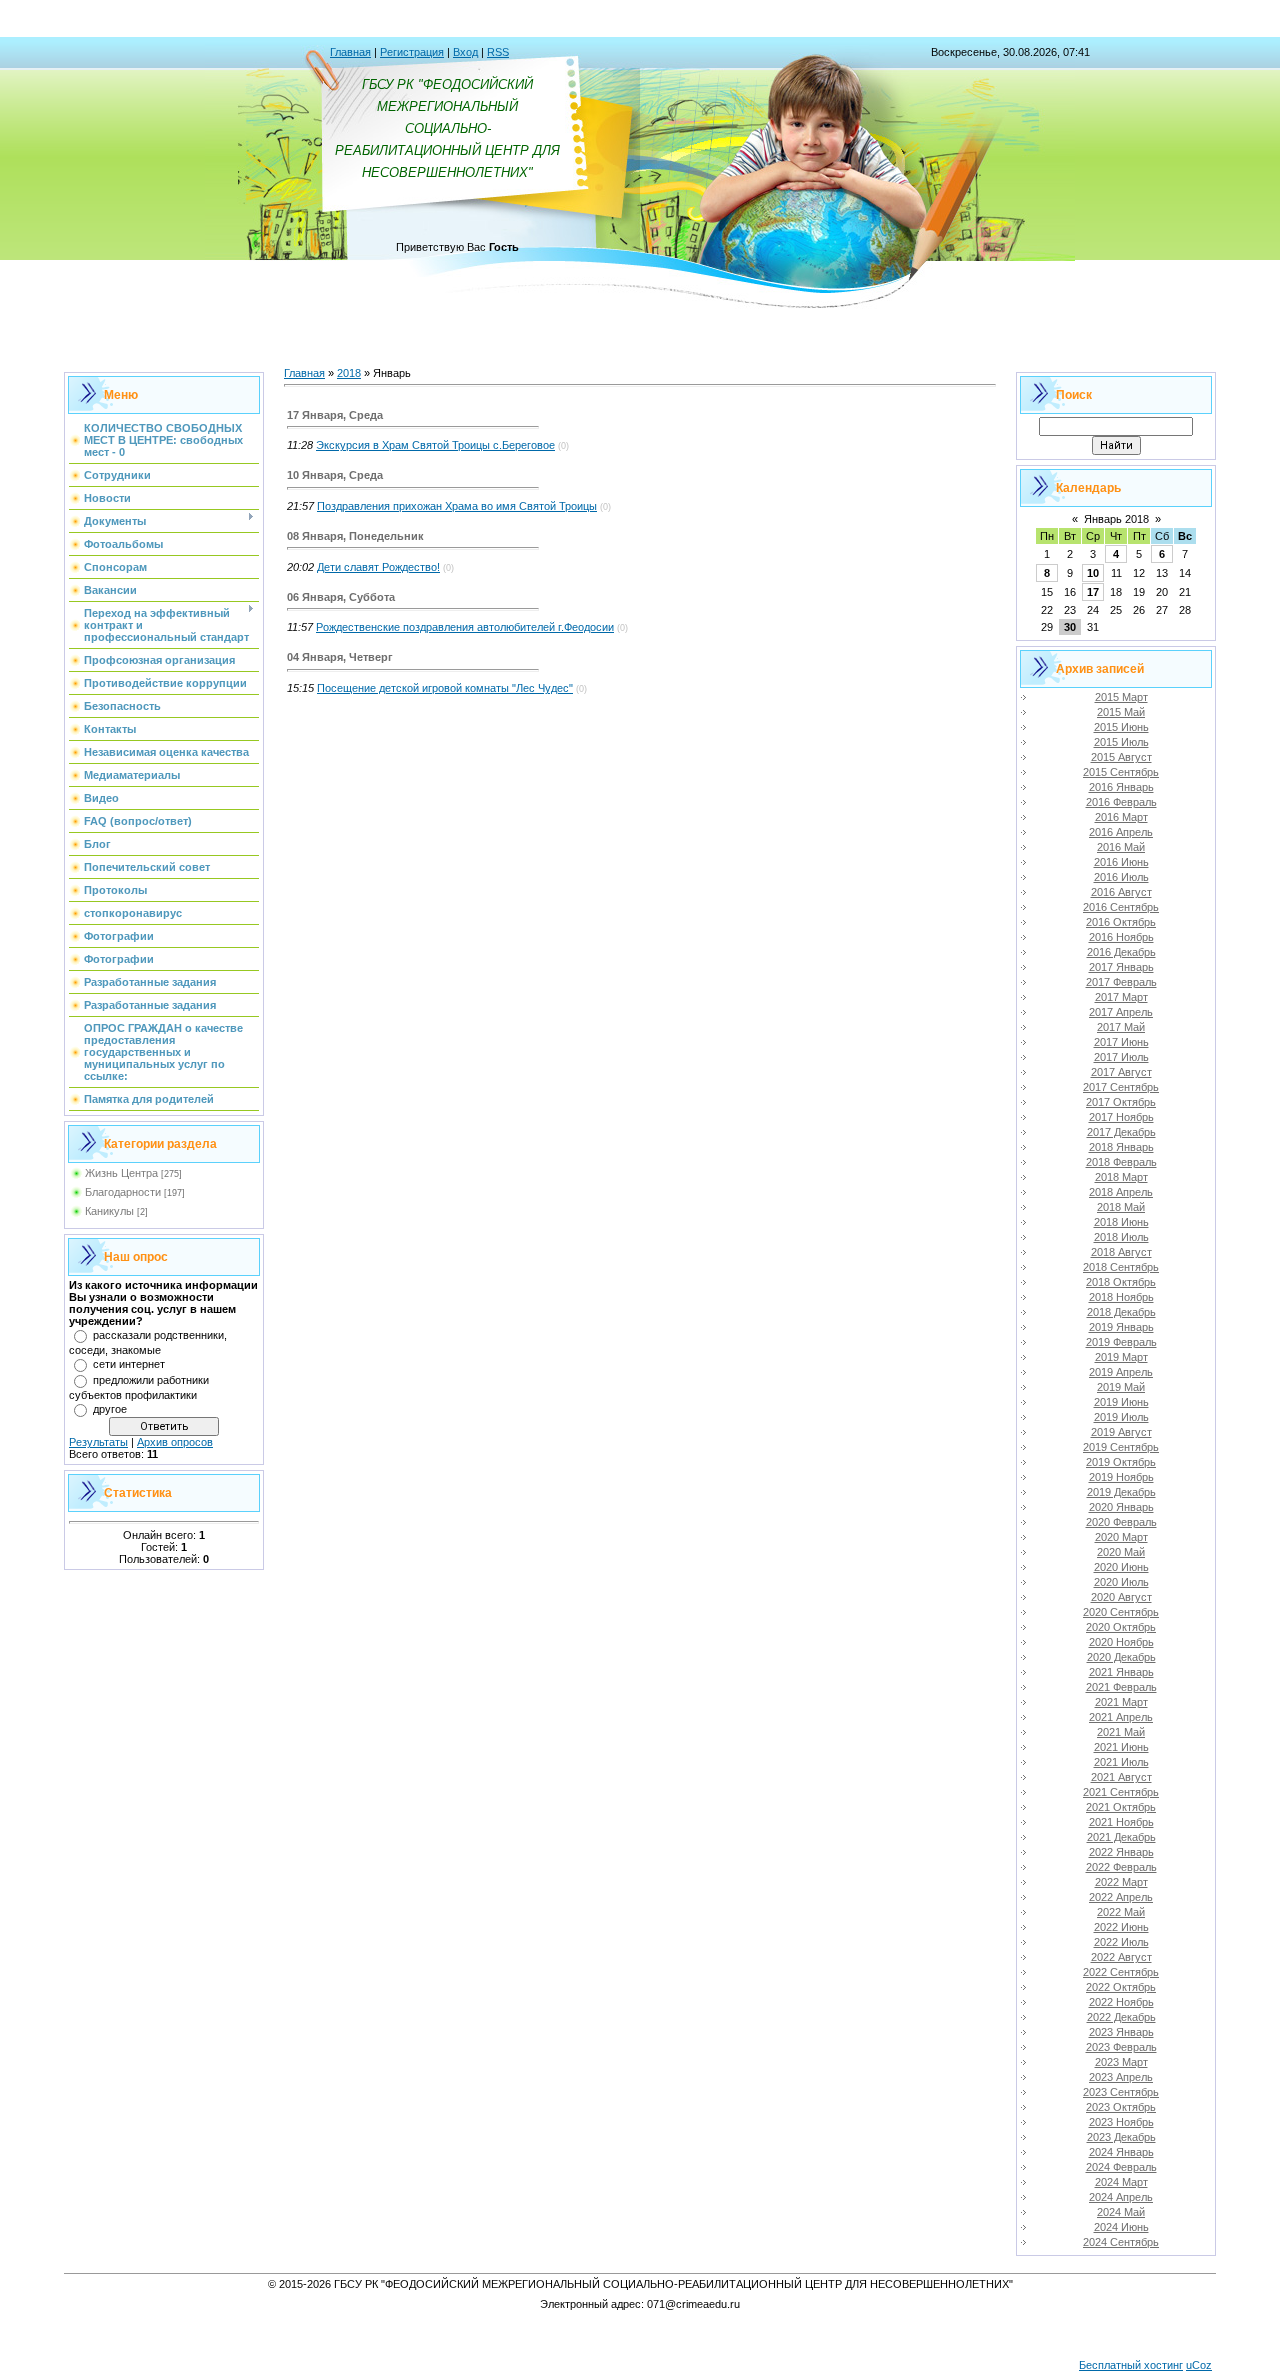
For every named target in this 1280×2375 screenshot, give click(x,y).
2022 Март (1121, 1882)
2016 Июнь (1121, 862)
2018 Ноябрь (1121, 1297)
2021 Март (1121, 1702)
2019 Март (1121, 1357)
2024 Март (1121, 2182)
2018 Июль (1121, 1237)
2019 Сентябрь (1121, 1447)
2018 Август (1121, 1252)
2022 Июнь (1121, 1927)
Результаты (98, 1442)
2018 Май (1121, 1207)
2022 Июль (1121, 1942)
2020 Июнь (1121, 1567)
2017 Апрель (1121, 1012)
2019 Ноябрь (1121, 1477)
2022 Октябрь (1121, 1987)
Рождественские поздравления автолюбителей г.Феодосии (465, 627)
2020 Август (1121, 1597)
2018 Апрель (1121, 1192)
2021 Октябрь (1121, 1807)
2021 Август (1121, 1777)
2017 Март (1121, 997)
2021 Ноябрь (1121, 1822)
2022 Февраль (1121, 1867)
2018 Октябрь (1121, 1282)
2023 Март (1121, 2062)
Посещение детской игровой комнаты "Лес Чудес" (445, 688)
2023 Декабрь (1121, 2137)
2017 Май (1121, 1027)
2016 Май (1121, 847)
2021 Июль (1121, 1762)
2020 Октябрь (1121, 1627)
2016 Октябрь (1121, 922)
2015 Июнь (1121, 727)
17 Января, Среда (335, 415)
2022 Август (1121, 1957)
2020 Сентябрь (1121, 1612)
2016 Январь (1121, 787)
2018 (349, 373)
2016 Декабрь (1121, 952)
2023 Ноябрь (1121, 2122)
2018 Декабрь (1121, 1312)
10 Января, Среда (335, 475)
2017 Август (1121, 1072)
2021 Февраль (1121, 1687)
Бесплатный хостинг (1131, 2365)
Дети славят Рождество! (378, 567)
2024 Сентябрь (1121, 2242)
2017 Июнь (1121, 1042)
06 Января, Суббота (341, 597)
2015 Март (1121, 697)
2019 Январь (1121, 1327)
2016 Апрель (1121, 832)
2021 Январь (1121, 1672)
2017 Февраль (1121, 982)
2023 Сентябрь (1121, 2092)
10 (1093, 573)
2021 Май (1121, 1732)
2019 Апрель (1121, 1372)
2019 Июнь (1121, 1402)
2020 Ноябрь (1121, 1642)
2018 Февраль (1121, 1162)
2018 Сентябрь (1121, 1267)
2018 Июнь (1121, 1222)
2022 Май (1121, 1912)
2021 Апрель (1121, 1717)
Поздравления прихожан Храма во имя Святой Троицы (457, 506)
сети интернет (129, 1364)
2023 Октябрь (1121, 2107)
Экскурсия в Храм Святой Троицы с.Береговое (435, 445)
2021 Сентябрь (1121, 1792)
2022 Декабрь (1121, 2017)
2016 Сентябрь (1121, 907)
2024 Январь (1121, 2152)
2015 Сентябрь (1121, 772)
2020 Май (1121, 1552)
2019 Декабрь (1121, 1492)
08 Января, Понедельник (355, 536)
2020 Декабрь (1121, 1657)
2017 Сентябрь (1121, 1087)
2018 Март (1121, 1177)
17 (1093, 592)
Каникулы (109, 1211)
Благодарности (123, 1192)
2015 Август (1121, 757)
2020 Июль (1121, 1582)
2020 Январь (1121, 1507)
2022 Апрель (1121, 1897)
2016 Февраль (1121, 802)
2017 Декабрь (1121, 1132)
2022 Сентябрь (1121, 1972)
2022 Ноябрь (1121, 2002)
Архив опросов (175, 1442)
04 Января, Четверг (340, 657)
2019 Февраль (1121, 1342)
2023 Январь (1121, 2032)
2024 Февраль (1121, 2167)
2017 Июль (1121, 1057)
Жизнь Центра (121, 1173)
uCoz (1199, 2365)
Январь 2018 (1116, 519)
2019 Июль (1121, 1417)
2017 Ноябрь (1121, 1117)
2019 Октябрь (1121, 1462)
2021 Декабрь (1121, 1837)
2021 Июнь (1121, 1747)
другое (110, 1409)
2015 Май (1121, 712)
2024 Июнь (1121, 2227)
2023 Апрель (1121, 2077)
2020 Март (1121, 1537)
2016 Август (1121, 892)
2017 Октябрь (1121, 1102)
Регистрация (412, 52)
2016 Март (1121, 817)
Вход (465, 52)
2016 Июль (1121, 877)
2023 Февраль (1121, 2047)
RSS (498, 52)
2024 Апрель (1121, 2197)
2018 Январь (1121, 1147)
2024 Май (1121, 2212)
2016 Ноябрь (1121, 937)
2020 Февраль (1121, 1522)
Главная (350, 52)
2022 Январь (1121, 1852)
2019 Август (1121, 1432)
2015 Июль (1121, 742)
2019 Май (1121, 1387)
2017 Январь (1121, 967)
